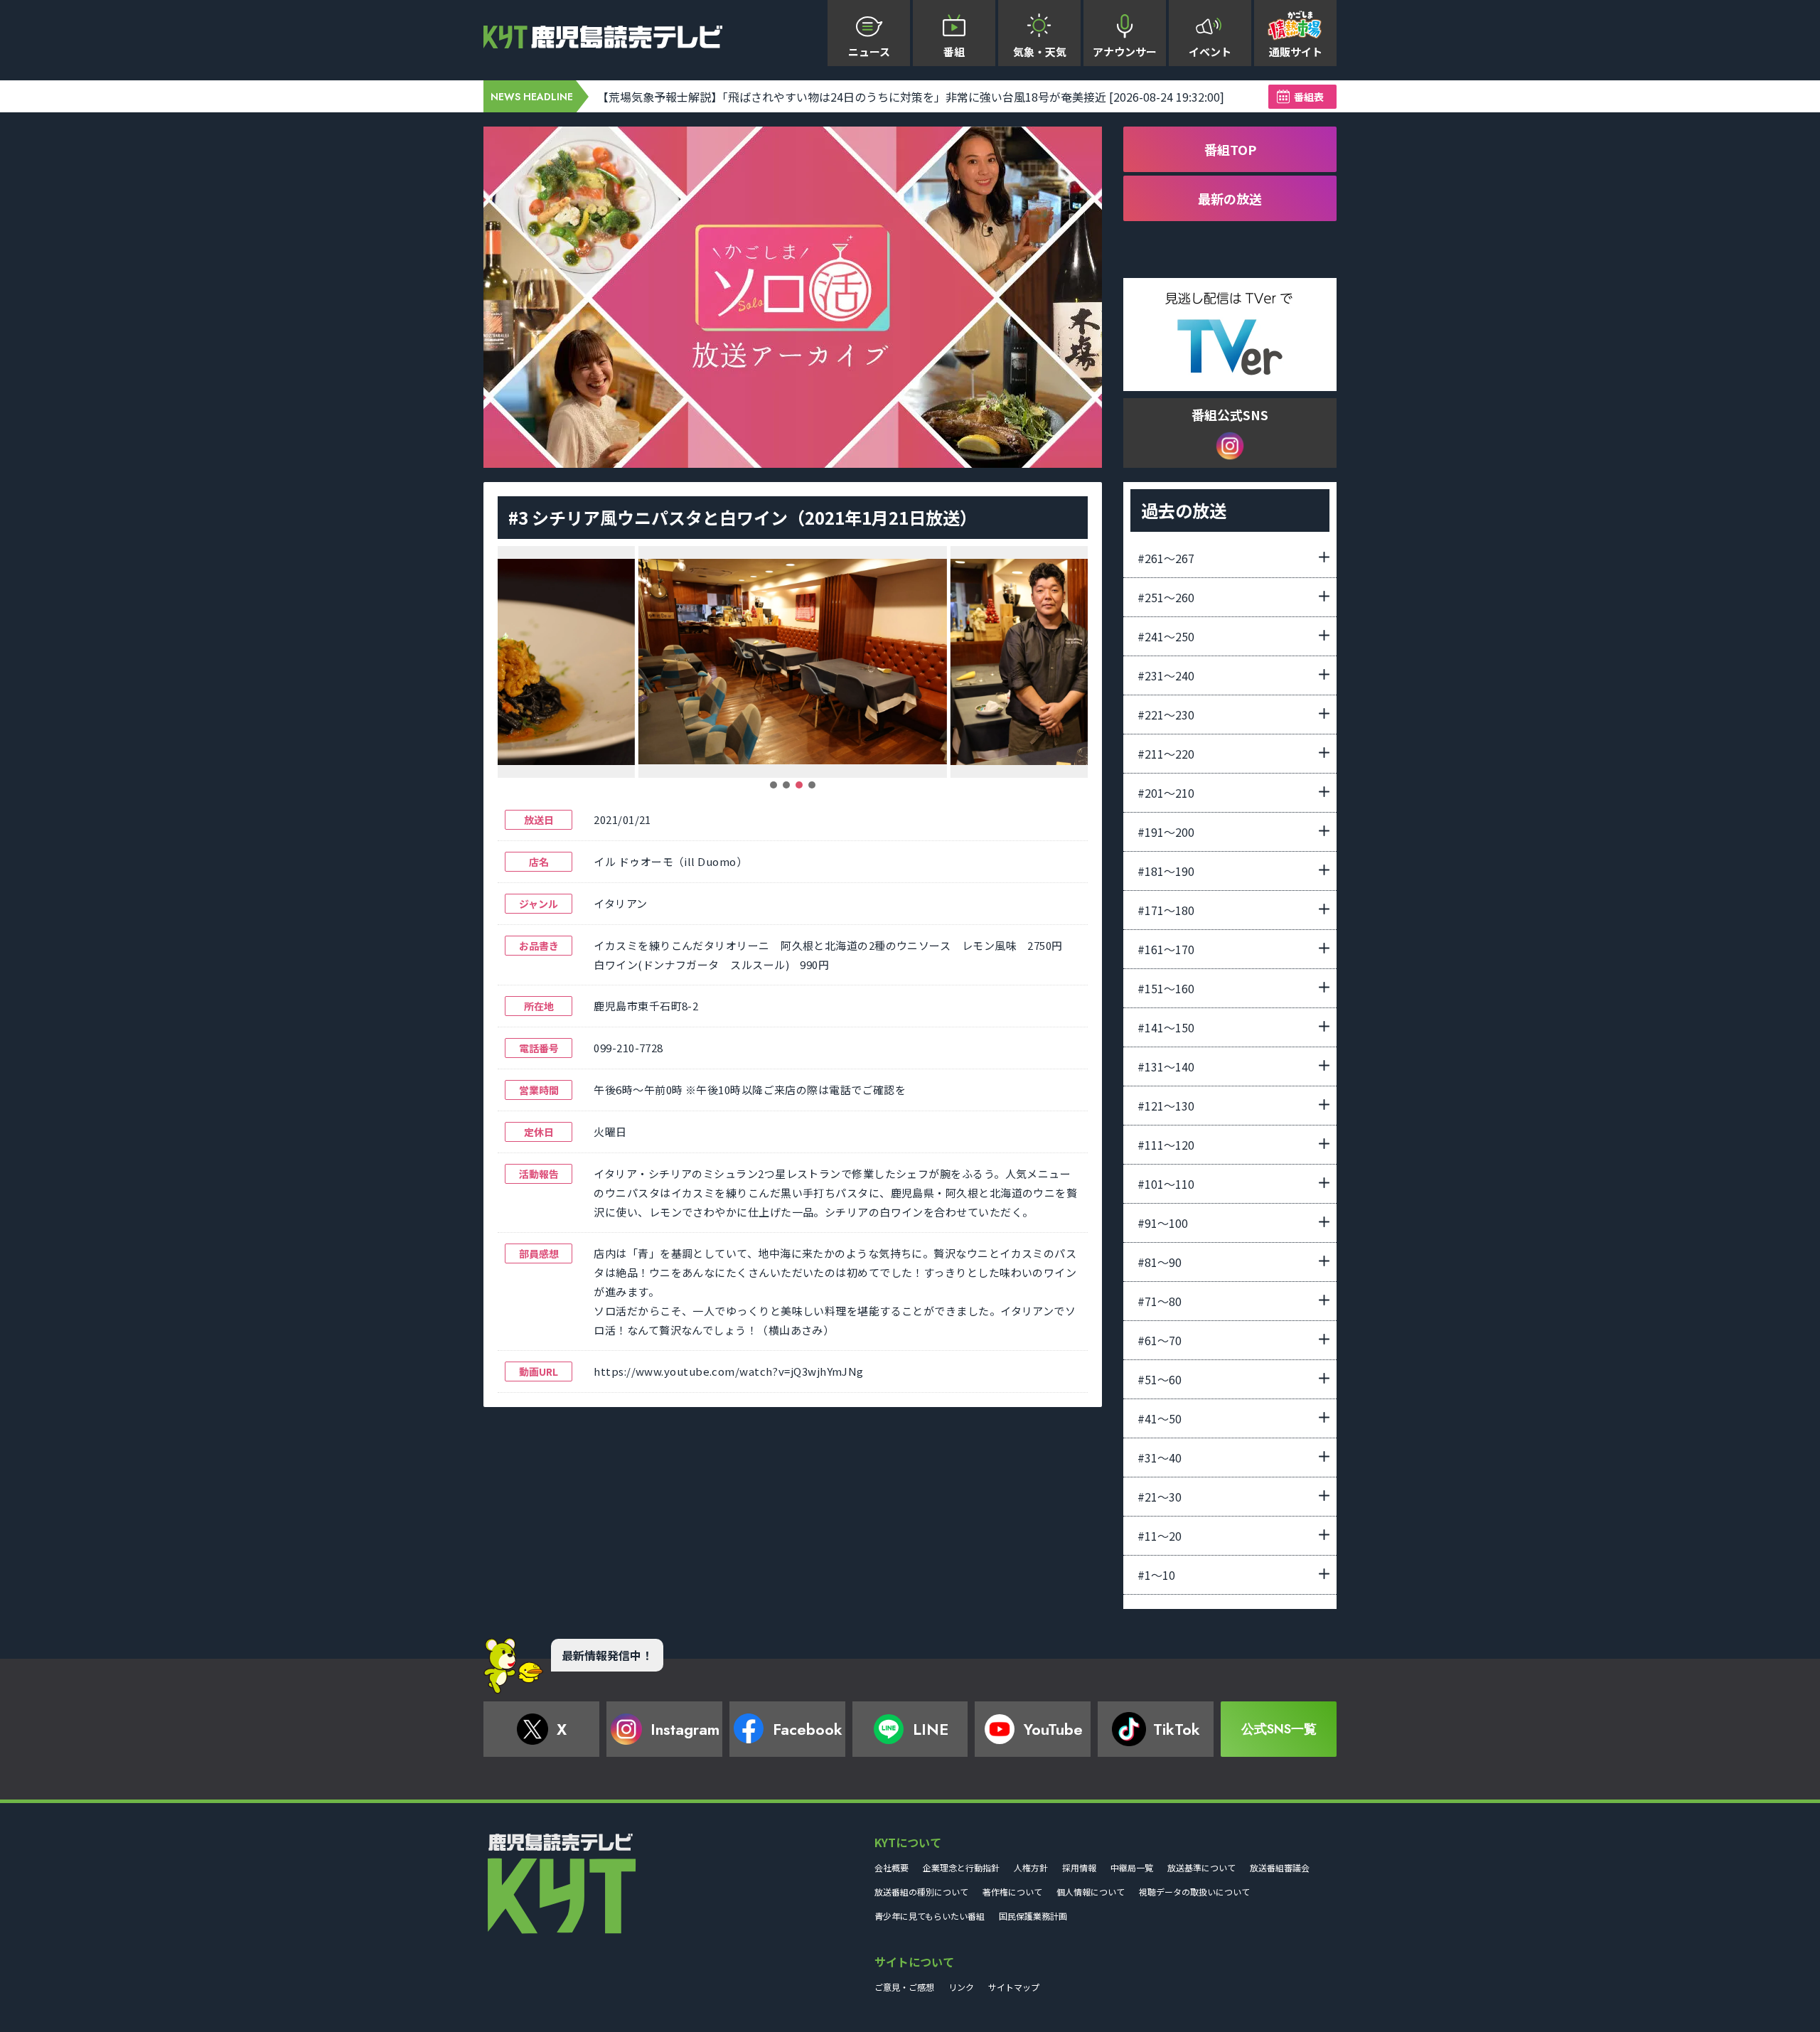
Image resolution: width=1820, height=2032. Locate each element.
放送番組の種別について (921, 1892)
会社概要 (892, 1867)
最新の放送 (1230, 198)
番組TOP (1230, 149)
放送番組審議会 (1280, 1867)
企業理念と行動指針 (961, 1867)
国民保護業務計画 (1033, 1916)
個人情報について (1091, 1892)
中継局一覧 (1132, 1867)
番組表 (1309, 97)
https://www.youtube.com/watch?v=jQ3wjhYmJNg (728, 1371)
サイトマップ (1014, 1987)
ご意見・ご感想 (904, 1987)
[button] (773, 785)
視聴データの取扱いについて (1194, 1892)
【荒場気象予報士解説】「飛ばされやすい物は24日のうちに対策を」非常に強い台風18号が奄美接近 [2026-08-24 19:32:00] (911, 97)
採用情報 (1079, 1867)
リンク (961, 1987)
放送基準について (1201, 1867)
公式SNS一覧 (1279, 1729)
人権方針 (1031, 1867)
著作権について (1012, 1892)
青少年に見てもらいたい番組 (930, 1916)
